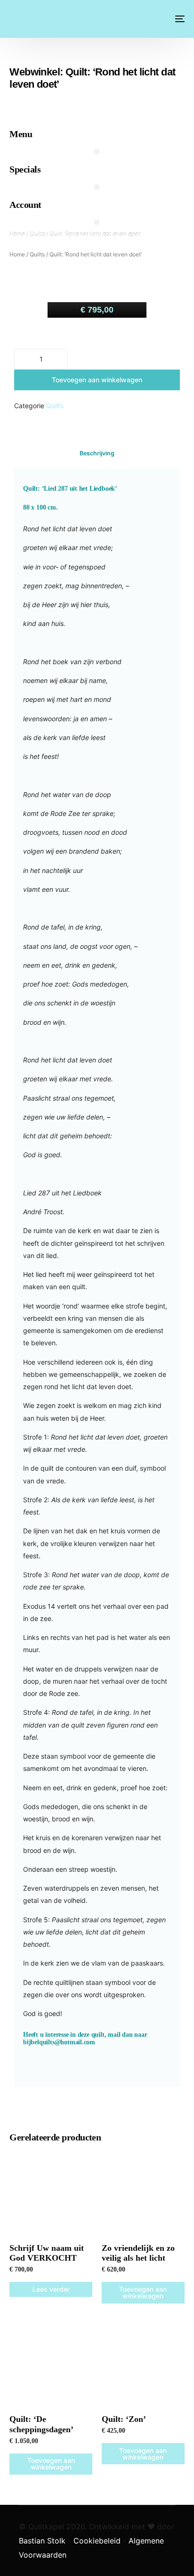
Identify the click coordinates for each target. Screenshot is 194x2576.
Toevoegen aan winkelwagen (97, 380)
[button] (97, 152)
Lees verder (51, 2289)
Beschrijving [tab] (97, 453)
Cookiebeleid (97, 2541)
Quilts (37, 234)
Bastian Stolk (42, 2541)
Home (17, 234)
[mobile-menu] (179, 19)
